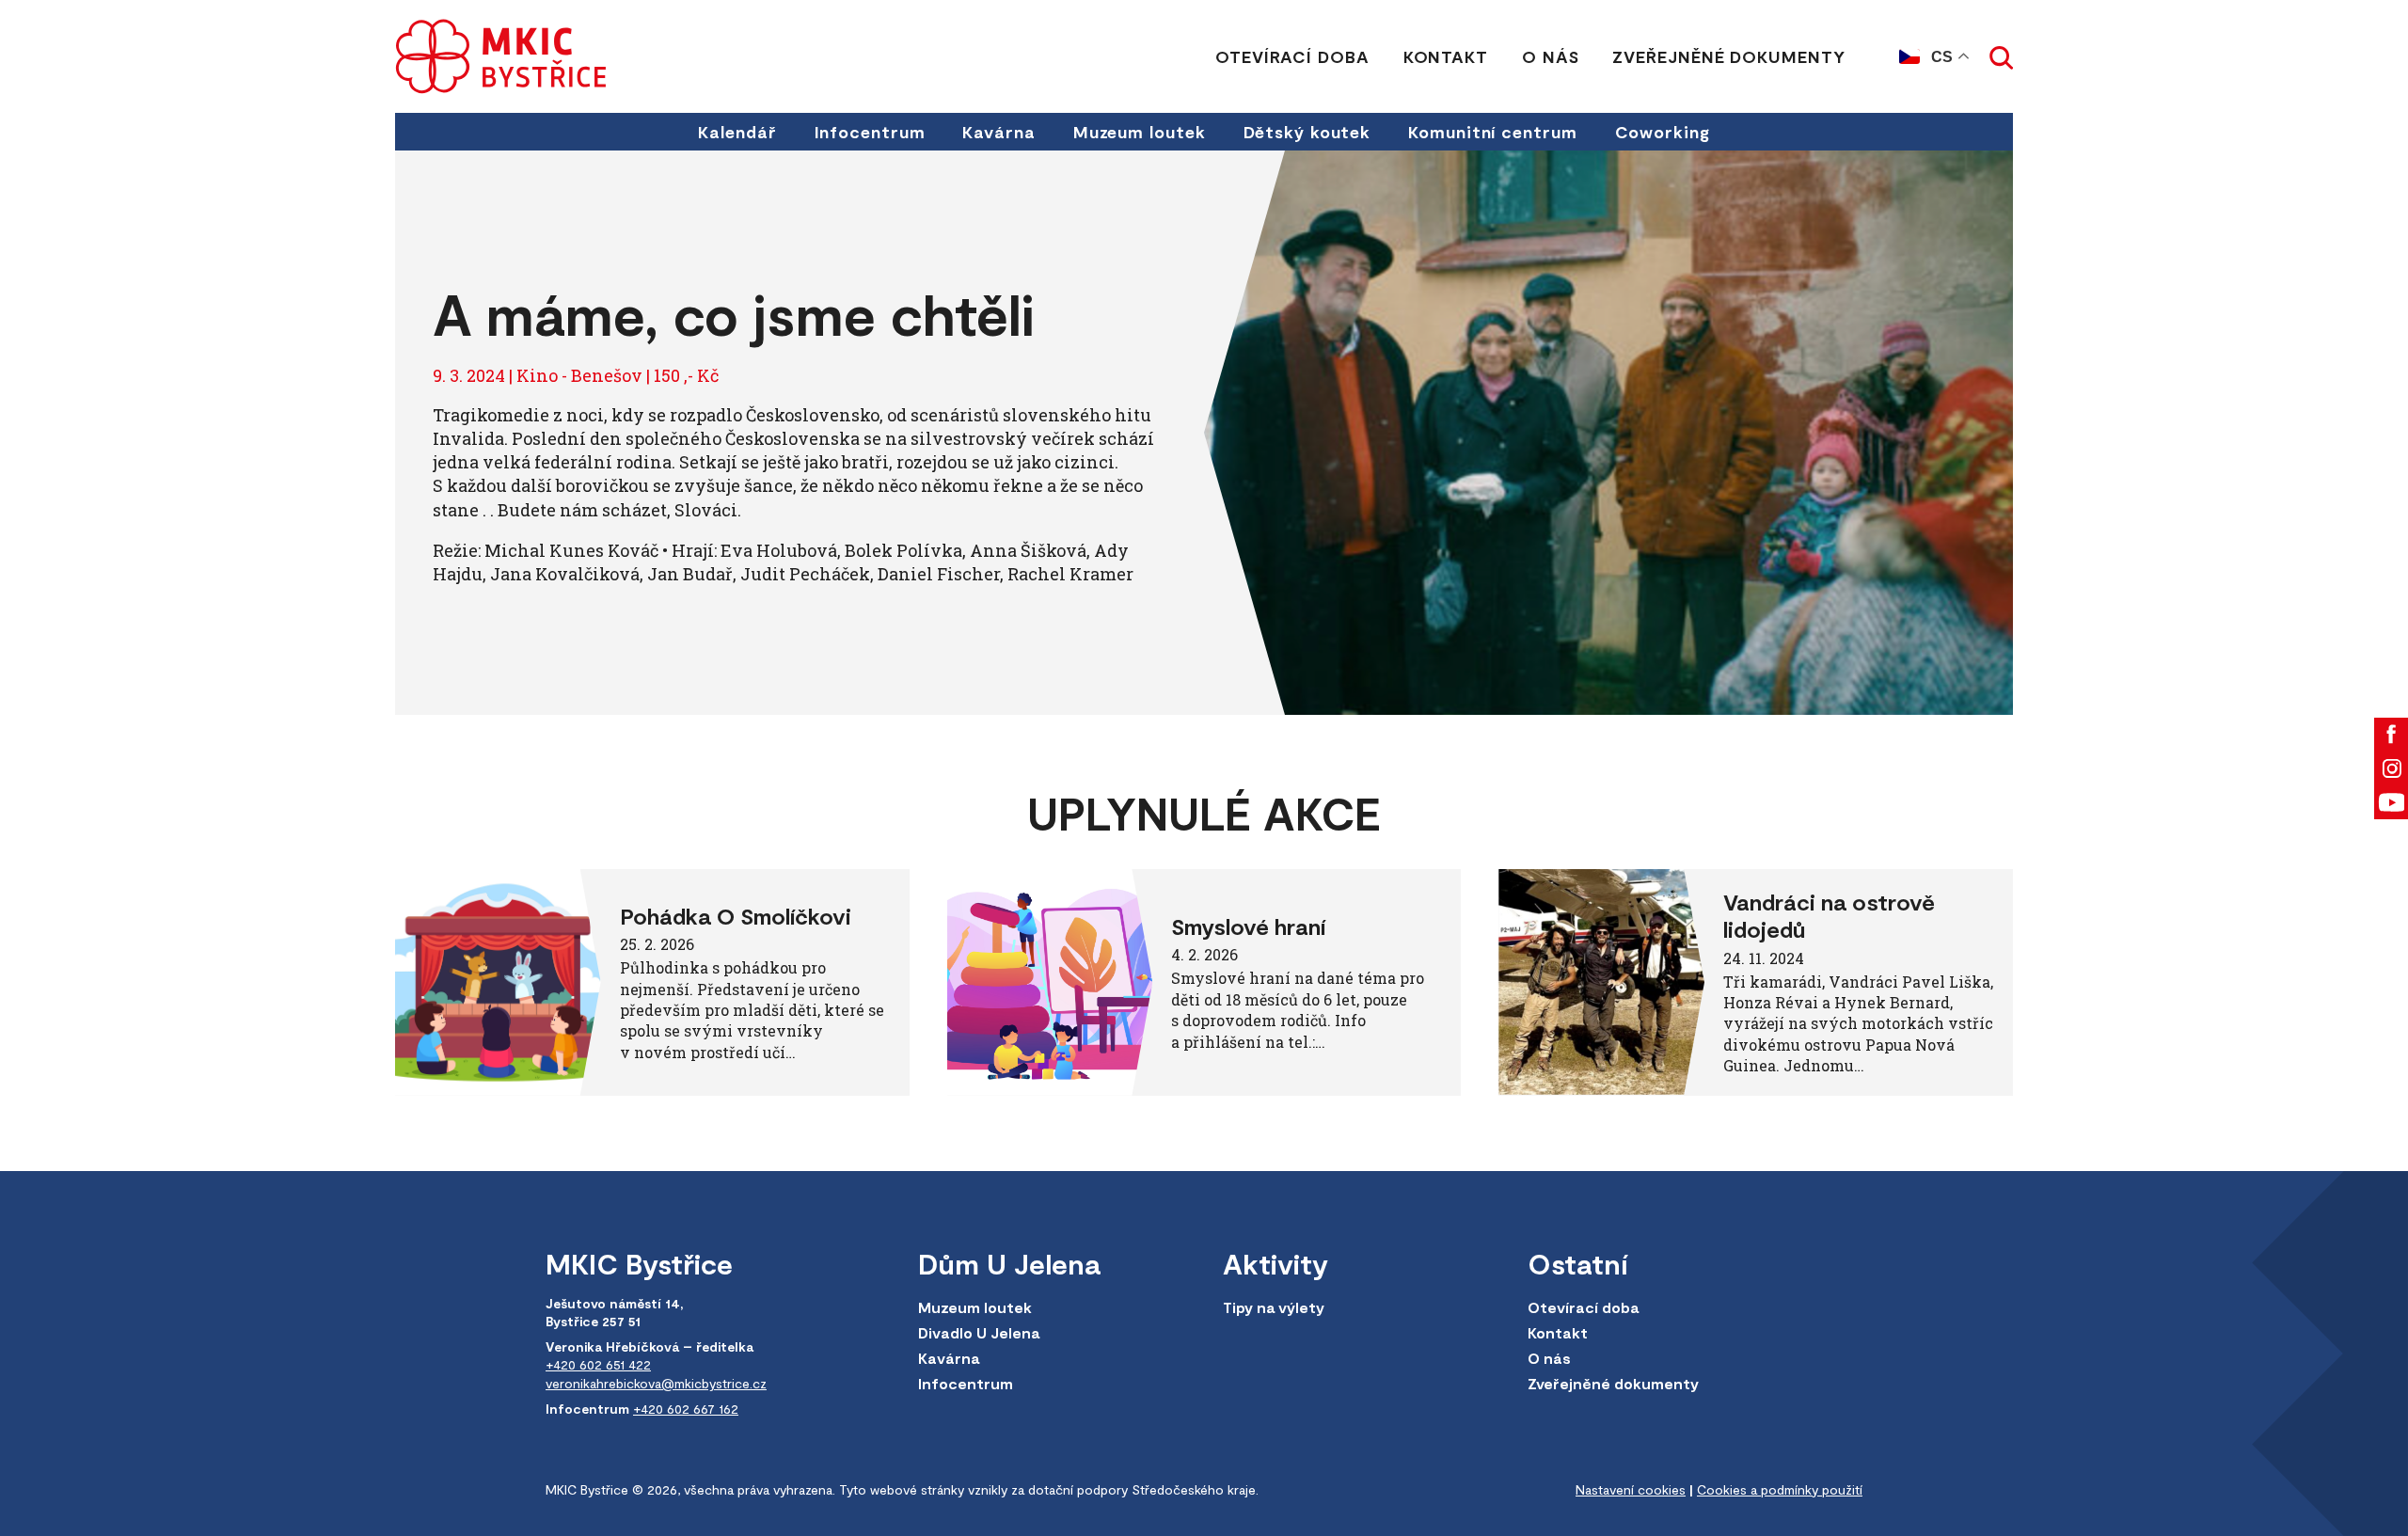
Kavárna (998, 132)
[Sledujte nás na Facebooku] (2391, 735)
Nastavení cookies (1631, 1489)
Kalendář (737, 132)
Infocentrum (870, 132)
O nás (1551, 56)
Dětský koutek (1307, 132)
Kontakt (1446, 56)
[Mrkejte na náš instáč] (2391, 768)
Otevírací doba (1292, 56)
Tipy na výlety (1274, 1307)
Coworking (1663, 132)
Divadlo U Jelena (979, 1332)
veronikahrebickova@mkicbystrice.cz (656, 1383)
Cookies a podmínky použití (1780, 1489)
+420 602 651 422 (598, 1364)
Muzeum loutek (1140, 132)
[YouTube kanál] (2391, 802)
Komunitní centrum (1492, 132)
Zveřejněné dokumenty (1728, 56)
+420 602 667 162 (686, 1409)
